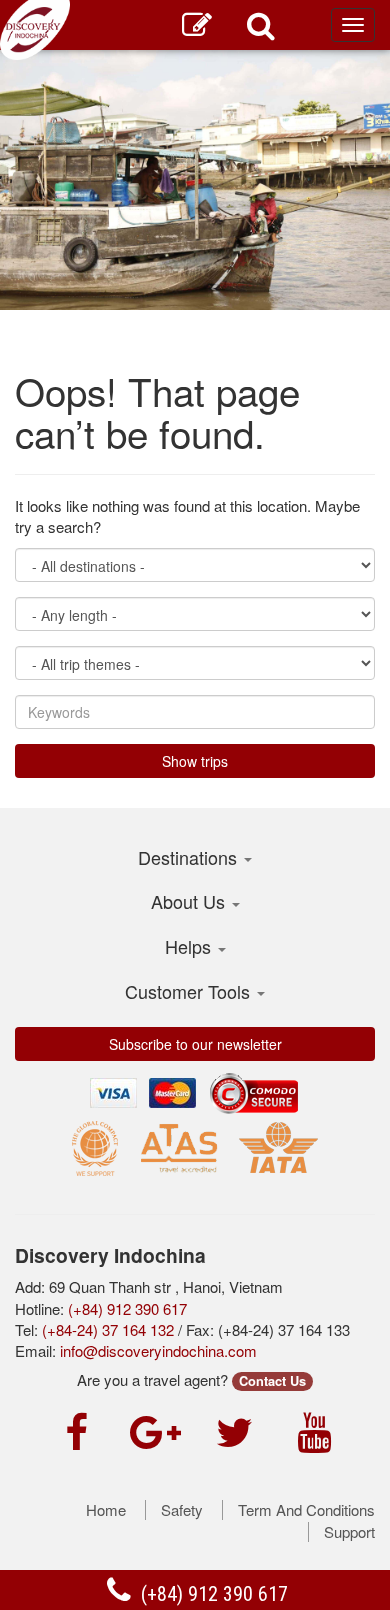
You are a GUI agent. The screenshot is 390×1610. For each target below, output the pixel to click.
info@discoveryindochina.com (158, 1350)
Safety (182, 1510)
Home (106, 1510)
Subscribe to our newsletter (195, 1044)
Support (349, 1532)
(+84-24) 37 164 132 (108, 1329)
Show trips (195, 761)
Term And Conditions (306, 1510)
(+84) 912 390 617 (212, 1594)
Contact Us (272, 1381)
